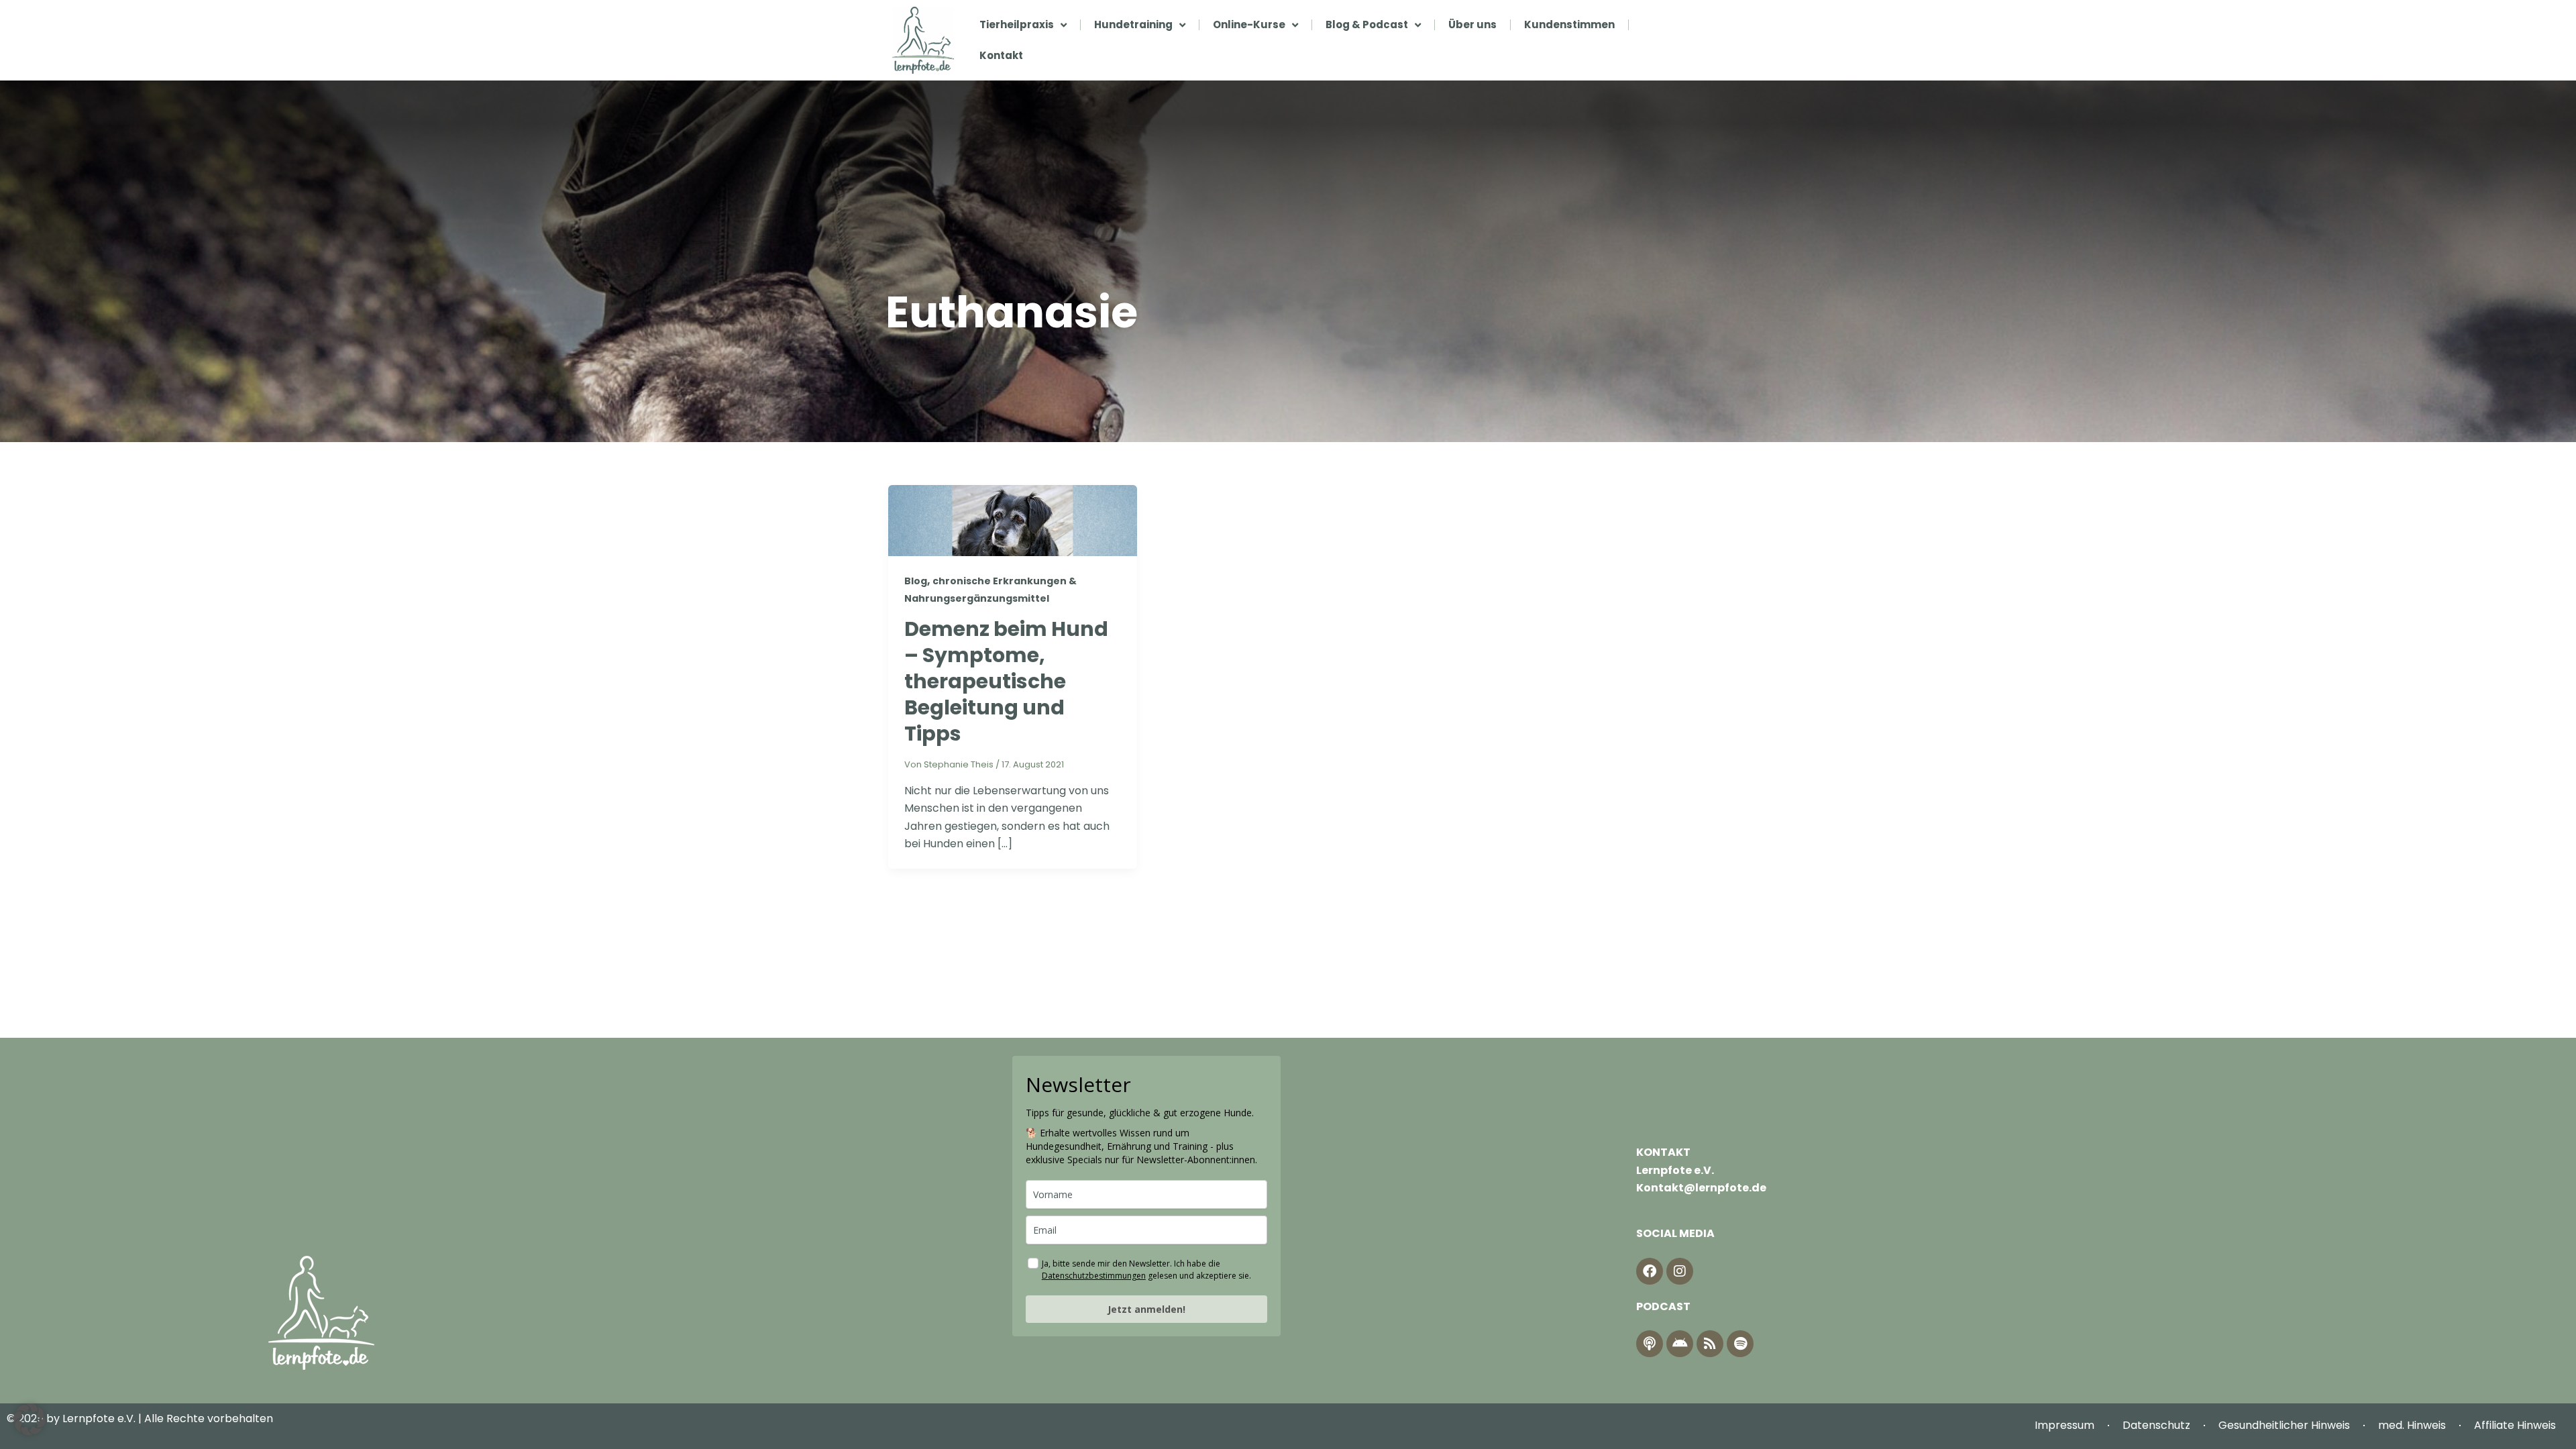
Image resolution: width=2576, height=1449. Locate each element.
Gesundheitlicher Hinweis (2284, 1425)
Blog (916, 581)
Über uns (1472, 24)
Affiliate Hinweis (2515, 1425)
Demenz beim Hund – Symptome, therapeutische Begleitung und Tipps (1006, 681)
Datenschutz (2156, 1425)
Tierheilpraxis (1017, 24)
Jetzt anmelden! (1146, 1309)
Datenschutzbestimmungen (1094, 1276)
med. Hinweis (2412, 1425)
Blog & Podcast (1367, 24)
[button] (30, 1419)
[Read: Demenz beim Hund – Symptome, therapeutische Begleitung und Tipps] (1013, 520)
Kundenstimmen (1569, 24)
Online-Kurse (1249, 24)
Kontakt (1001, 55)
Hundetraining (1133, 24)
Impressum (2064, 1425)
